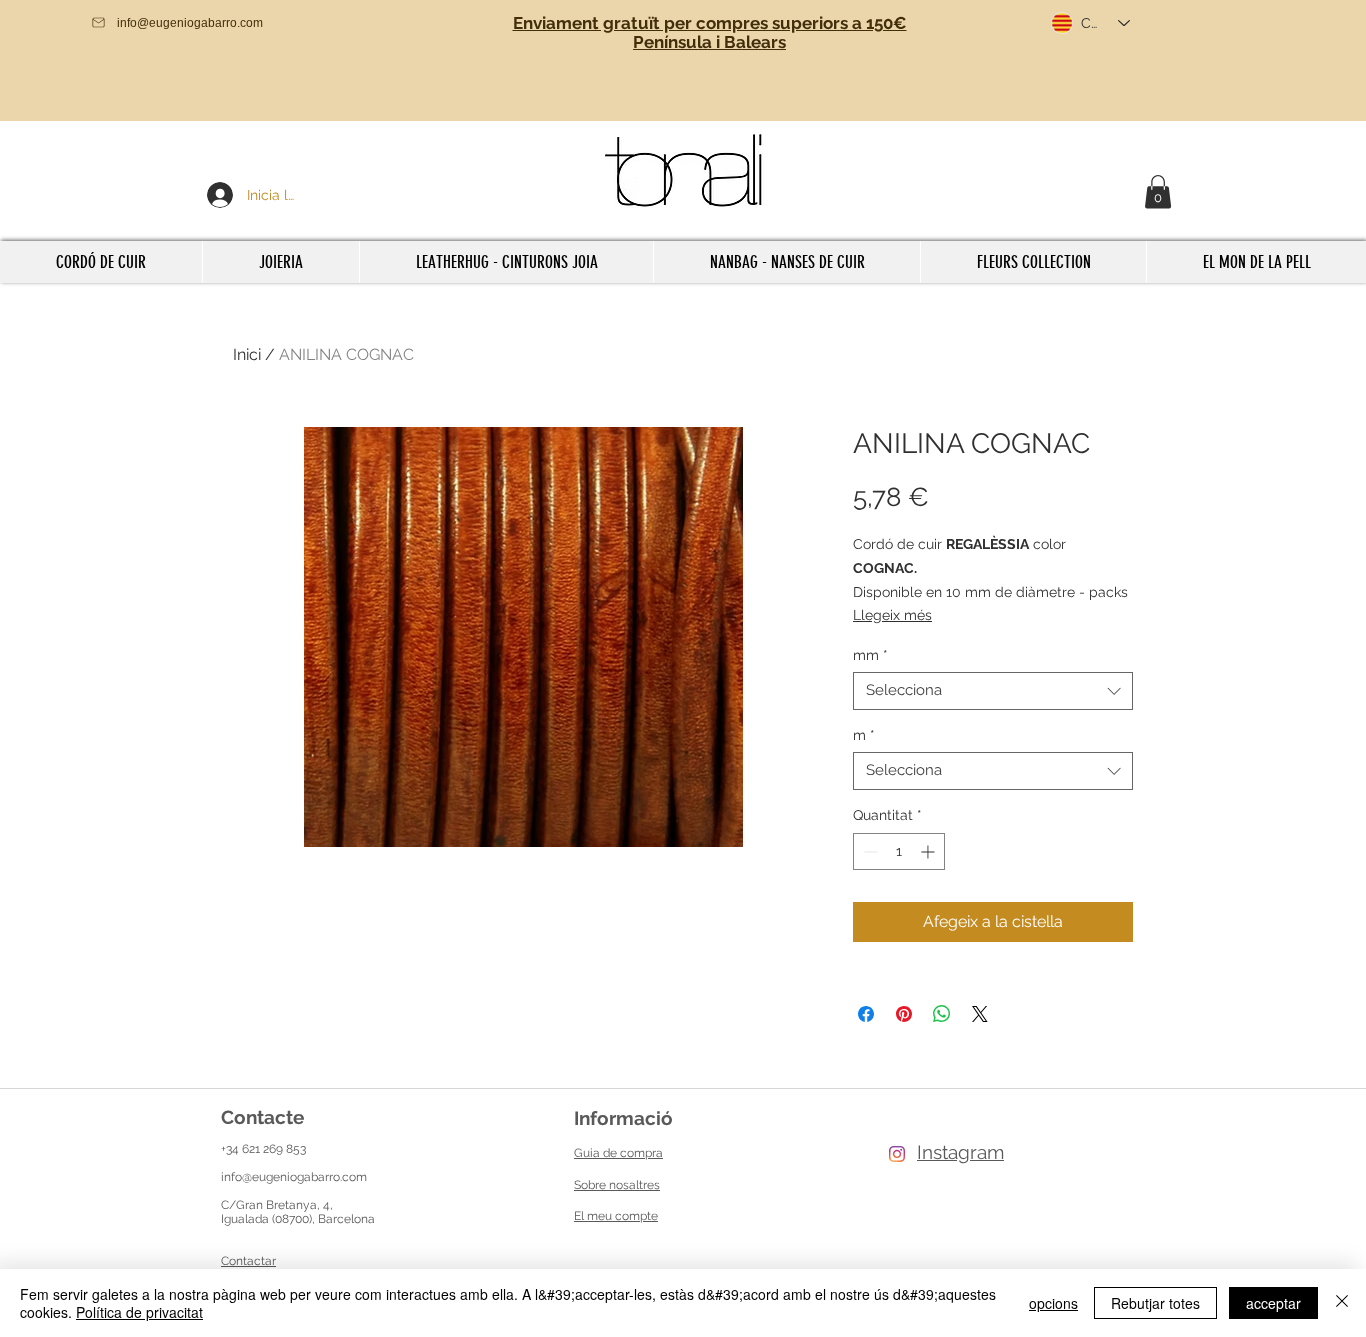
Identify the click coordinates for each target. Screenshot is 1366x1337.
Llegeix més (892, 615)
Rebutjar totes (1155, 1303)
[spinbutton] (899, 851)
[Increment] (929, 851)
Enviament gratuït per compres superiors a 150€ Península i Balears (710, 32)
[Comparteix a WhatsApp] (942, 1014)
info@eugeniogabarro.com (294, 1177)
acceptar (1273, 1303)
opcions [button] (1053, 1303)
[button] (1158, 191)
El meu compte (616, 1216)
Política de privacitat (139, 1312)
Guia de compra (618, 1153)
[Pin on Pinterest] (904, 1014)
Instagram (960, 1152)
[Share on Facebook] (866, 1014)
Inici (247, 354)
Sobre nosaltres (617, 1185)
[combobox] (993, 691)
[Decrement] (868, 851)
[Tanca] (1342, 1303)
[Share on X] (980, 1014)
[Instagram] (897, 1154)
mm (870, 655)
